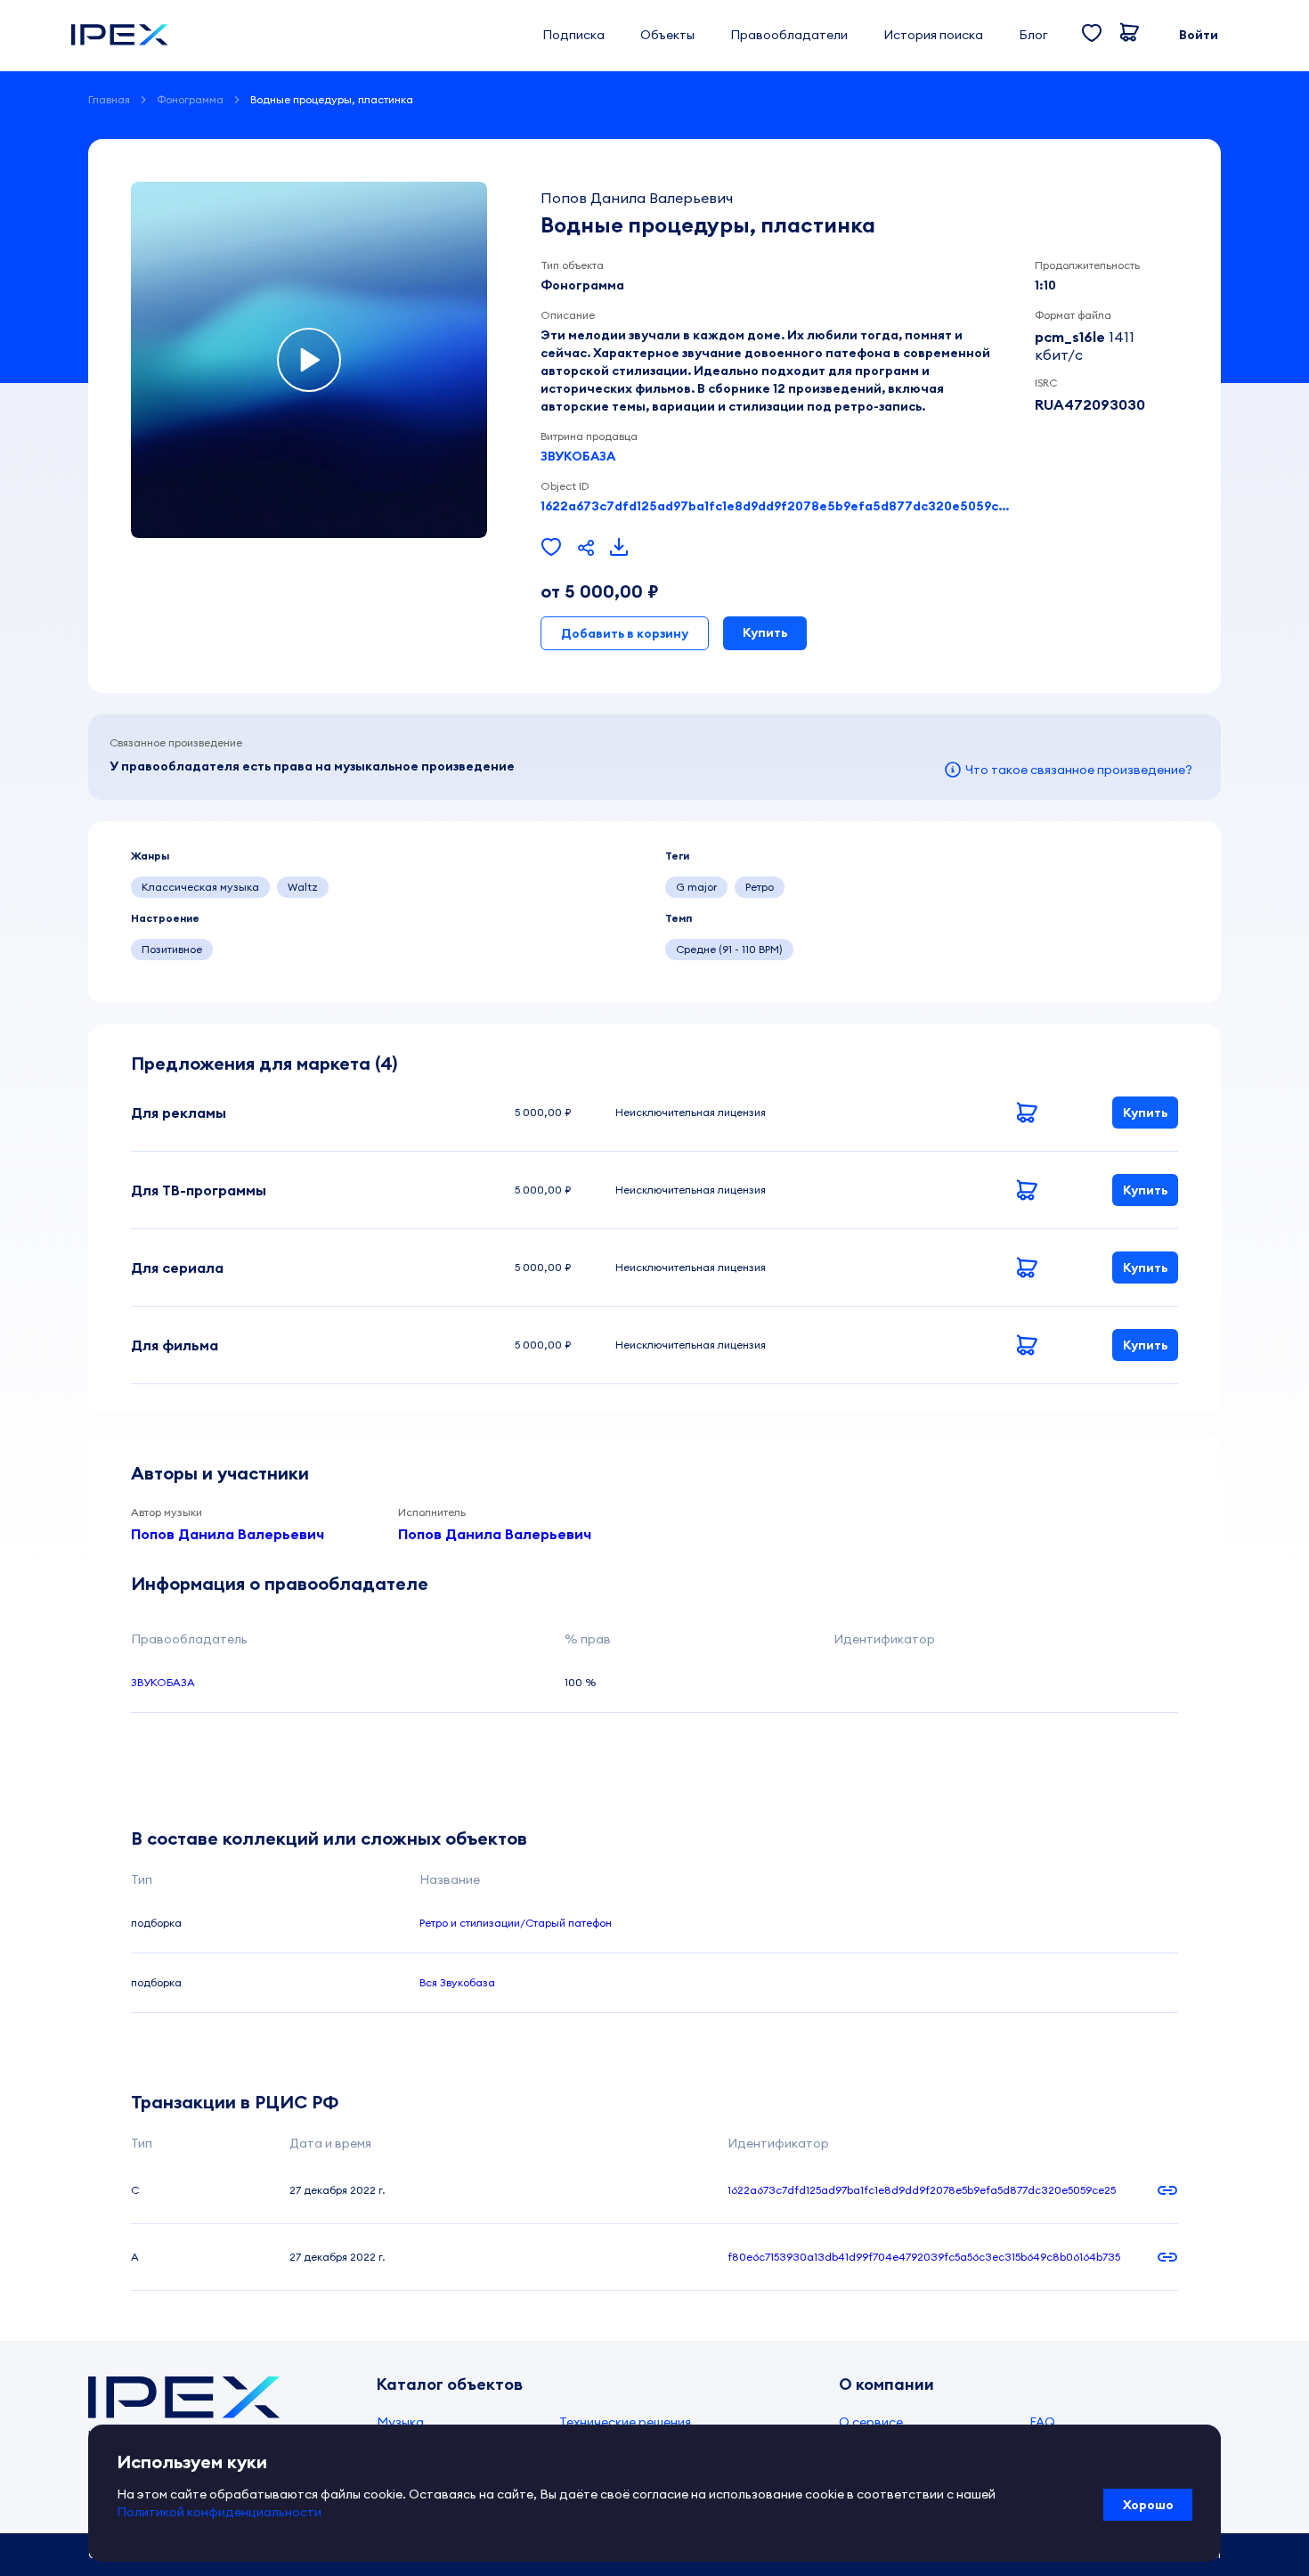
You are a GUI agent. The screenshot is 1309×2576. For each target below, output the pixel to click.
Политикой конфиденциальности (219, 2512)
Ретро (760, 887)
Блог (1033, 35)
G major (696, 887)
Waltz (303, 887)
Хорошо (1148, 2505)
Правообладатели (789, 35)
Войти (1199, 35)
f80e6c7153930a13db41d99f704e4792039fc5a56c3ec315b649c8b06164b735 (924, 2257)
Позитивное (172, 949)
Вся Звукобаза (457, 1982)
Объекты (667, 35)
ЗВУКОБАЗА (578, 456)
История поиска (933, 35)
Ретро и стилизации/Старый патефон (516, 1923)
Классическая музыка (200, 887)
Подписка (573, 35)
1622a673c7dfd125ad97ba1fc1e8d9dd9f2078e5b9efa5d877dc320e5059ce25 (777, 506)
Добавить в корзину (625, 633)
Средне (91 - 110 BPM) (729, 949)
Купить (765, 632)
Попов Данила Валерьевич (228, 1534)
